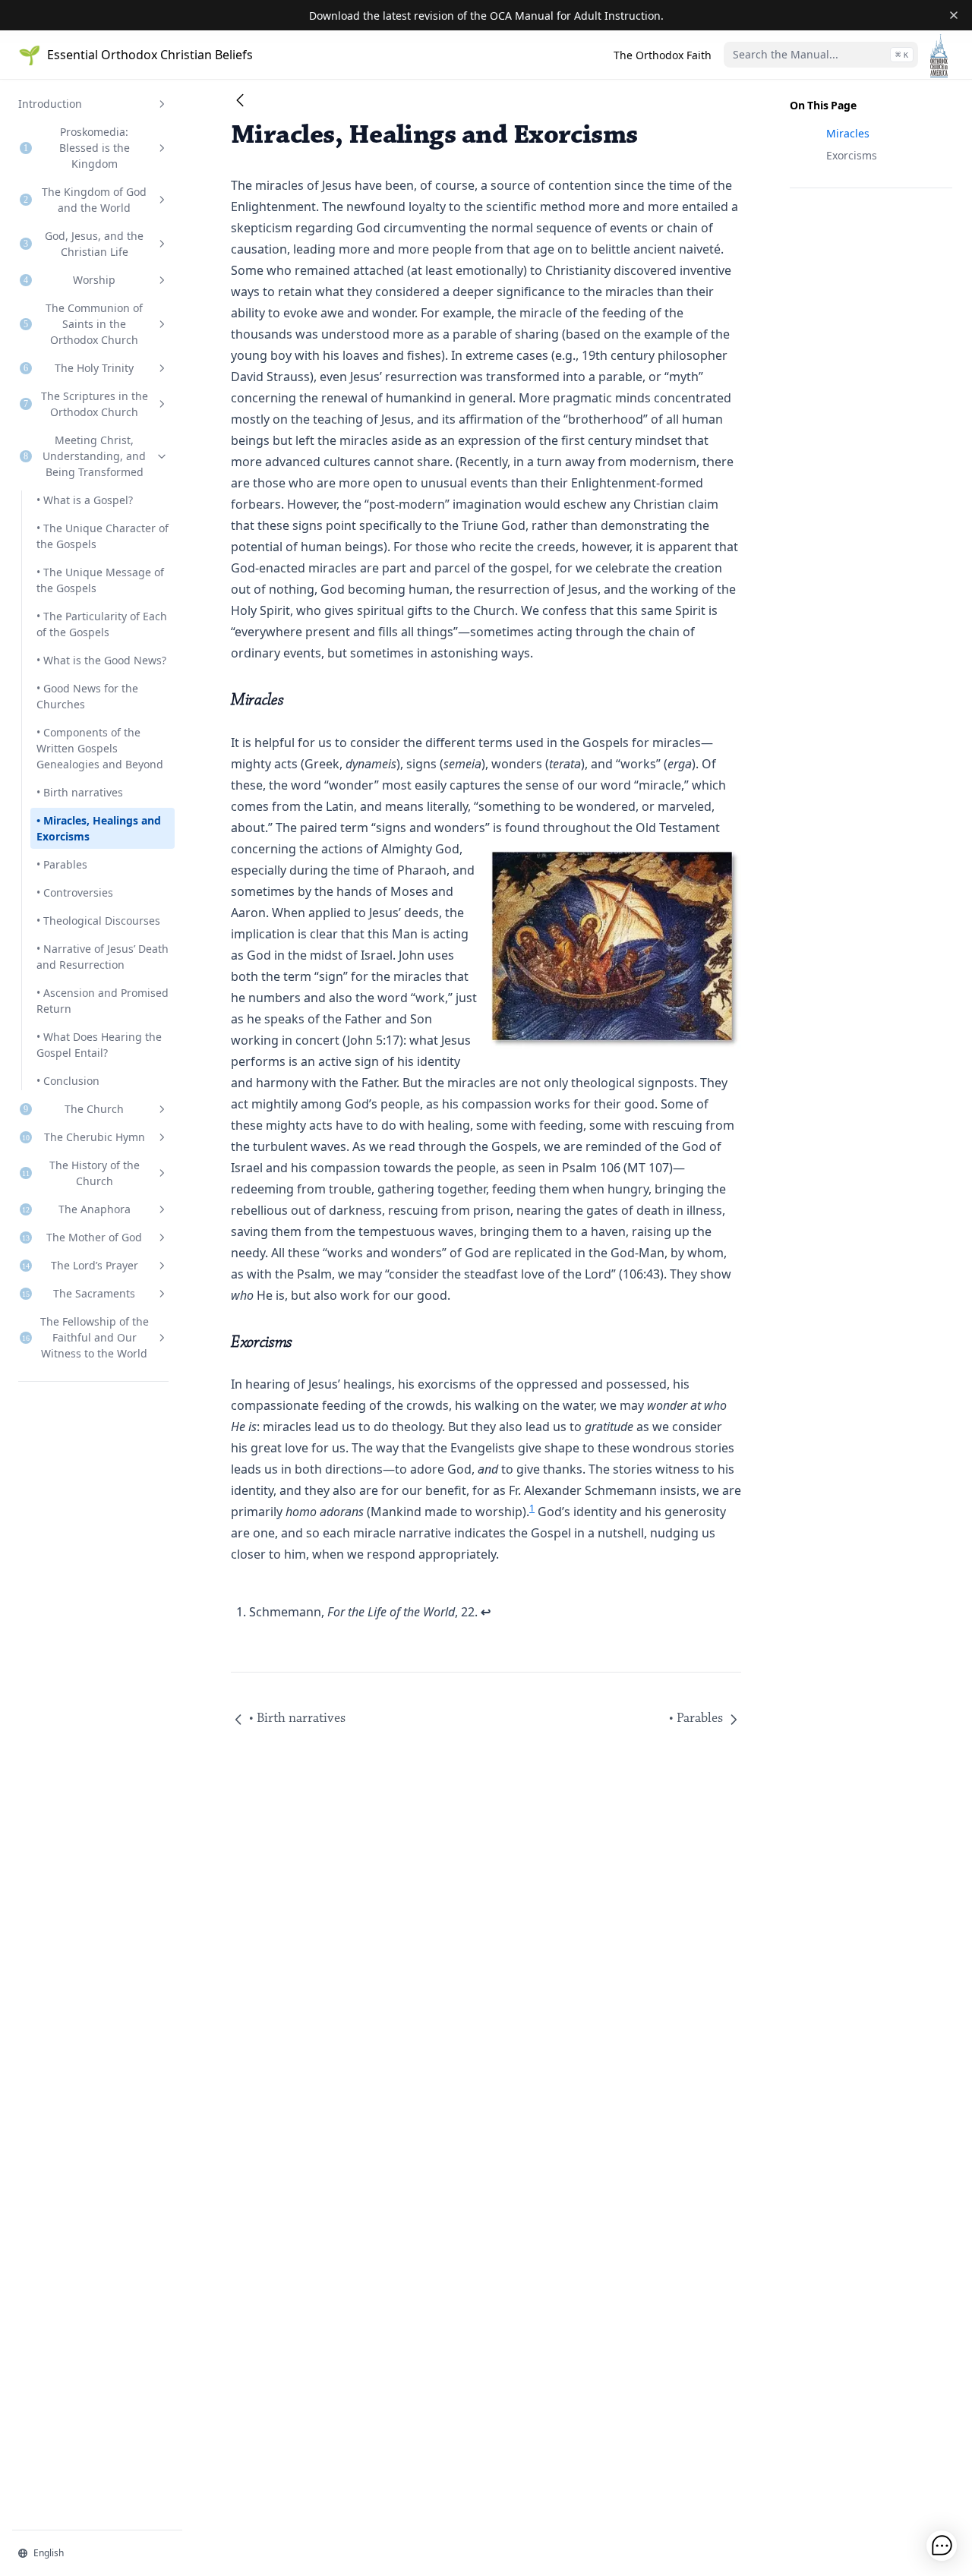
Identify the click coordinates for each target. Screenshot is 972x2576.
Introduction (50, 104)
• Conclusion (68, 1081)
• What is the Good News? (101, 660)
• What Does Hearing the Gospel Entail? (99, 1045)
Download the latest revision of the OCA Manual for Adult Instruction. (486, 16)
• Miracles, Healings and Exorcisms (99, 828)
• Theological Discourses (98, 921)
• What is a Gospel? (85, 500)
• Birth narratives (80, 792)
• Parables (62, 864)
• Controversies (75, 892)
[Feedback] (942, 2546)
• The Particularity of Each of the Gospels (102, 624)
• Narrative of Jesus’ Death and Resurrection (103, 957)
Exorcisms (852, 155)
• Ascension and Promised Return (103, 1001)
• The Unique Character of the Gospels (103, 536)
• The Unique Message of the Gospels (100, 580)
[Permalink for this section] (294, 700)
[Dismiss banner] (954, 15)
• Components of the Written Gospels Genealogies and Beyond (100, 748)
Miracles (848, 133)
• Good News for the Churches (87, 696)
